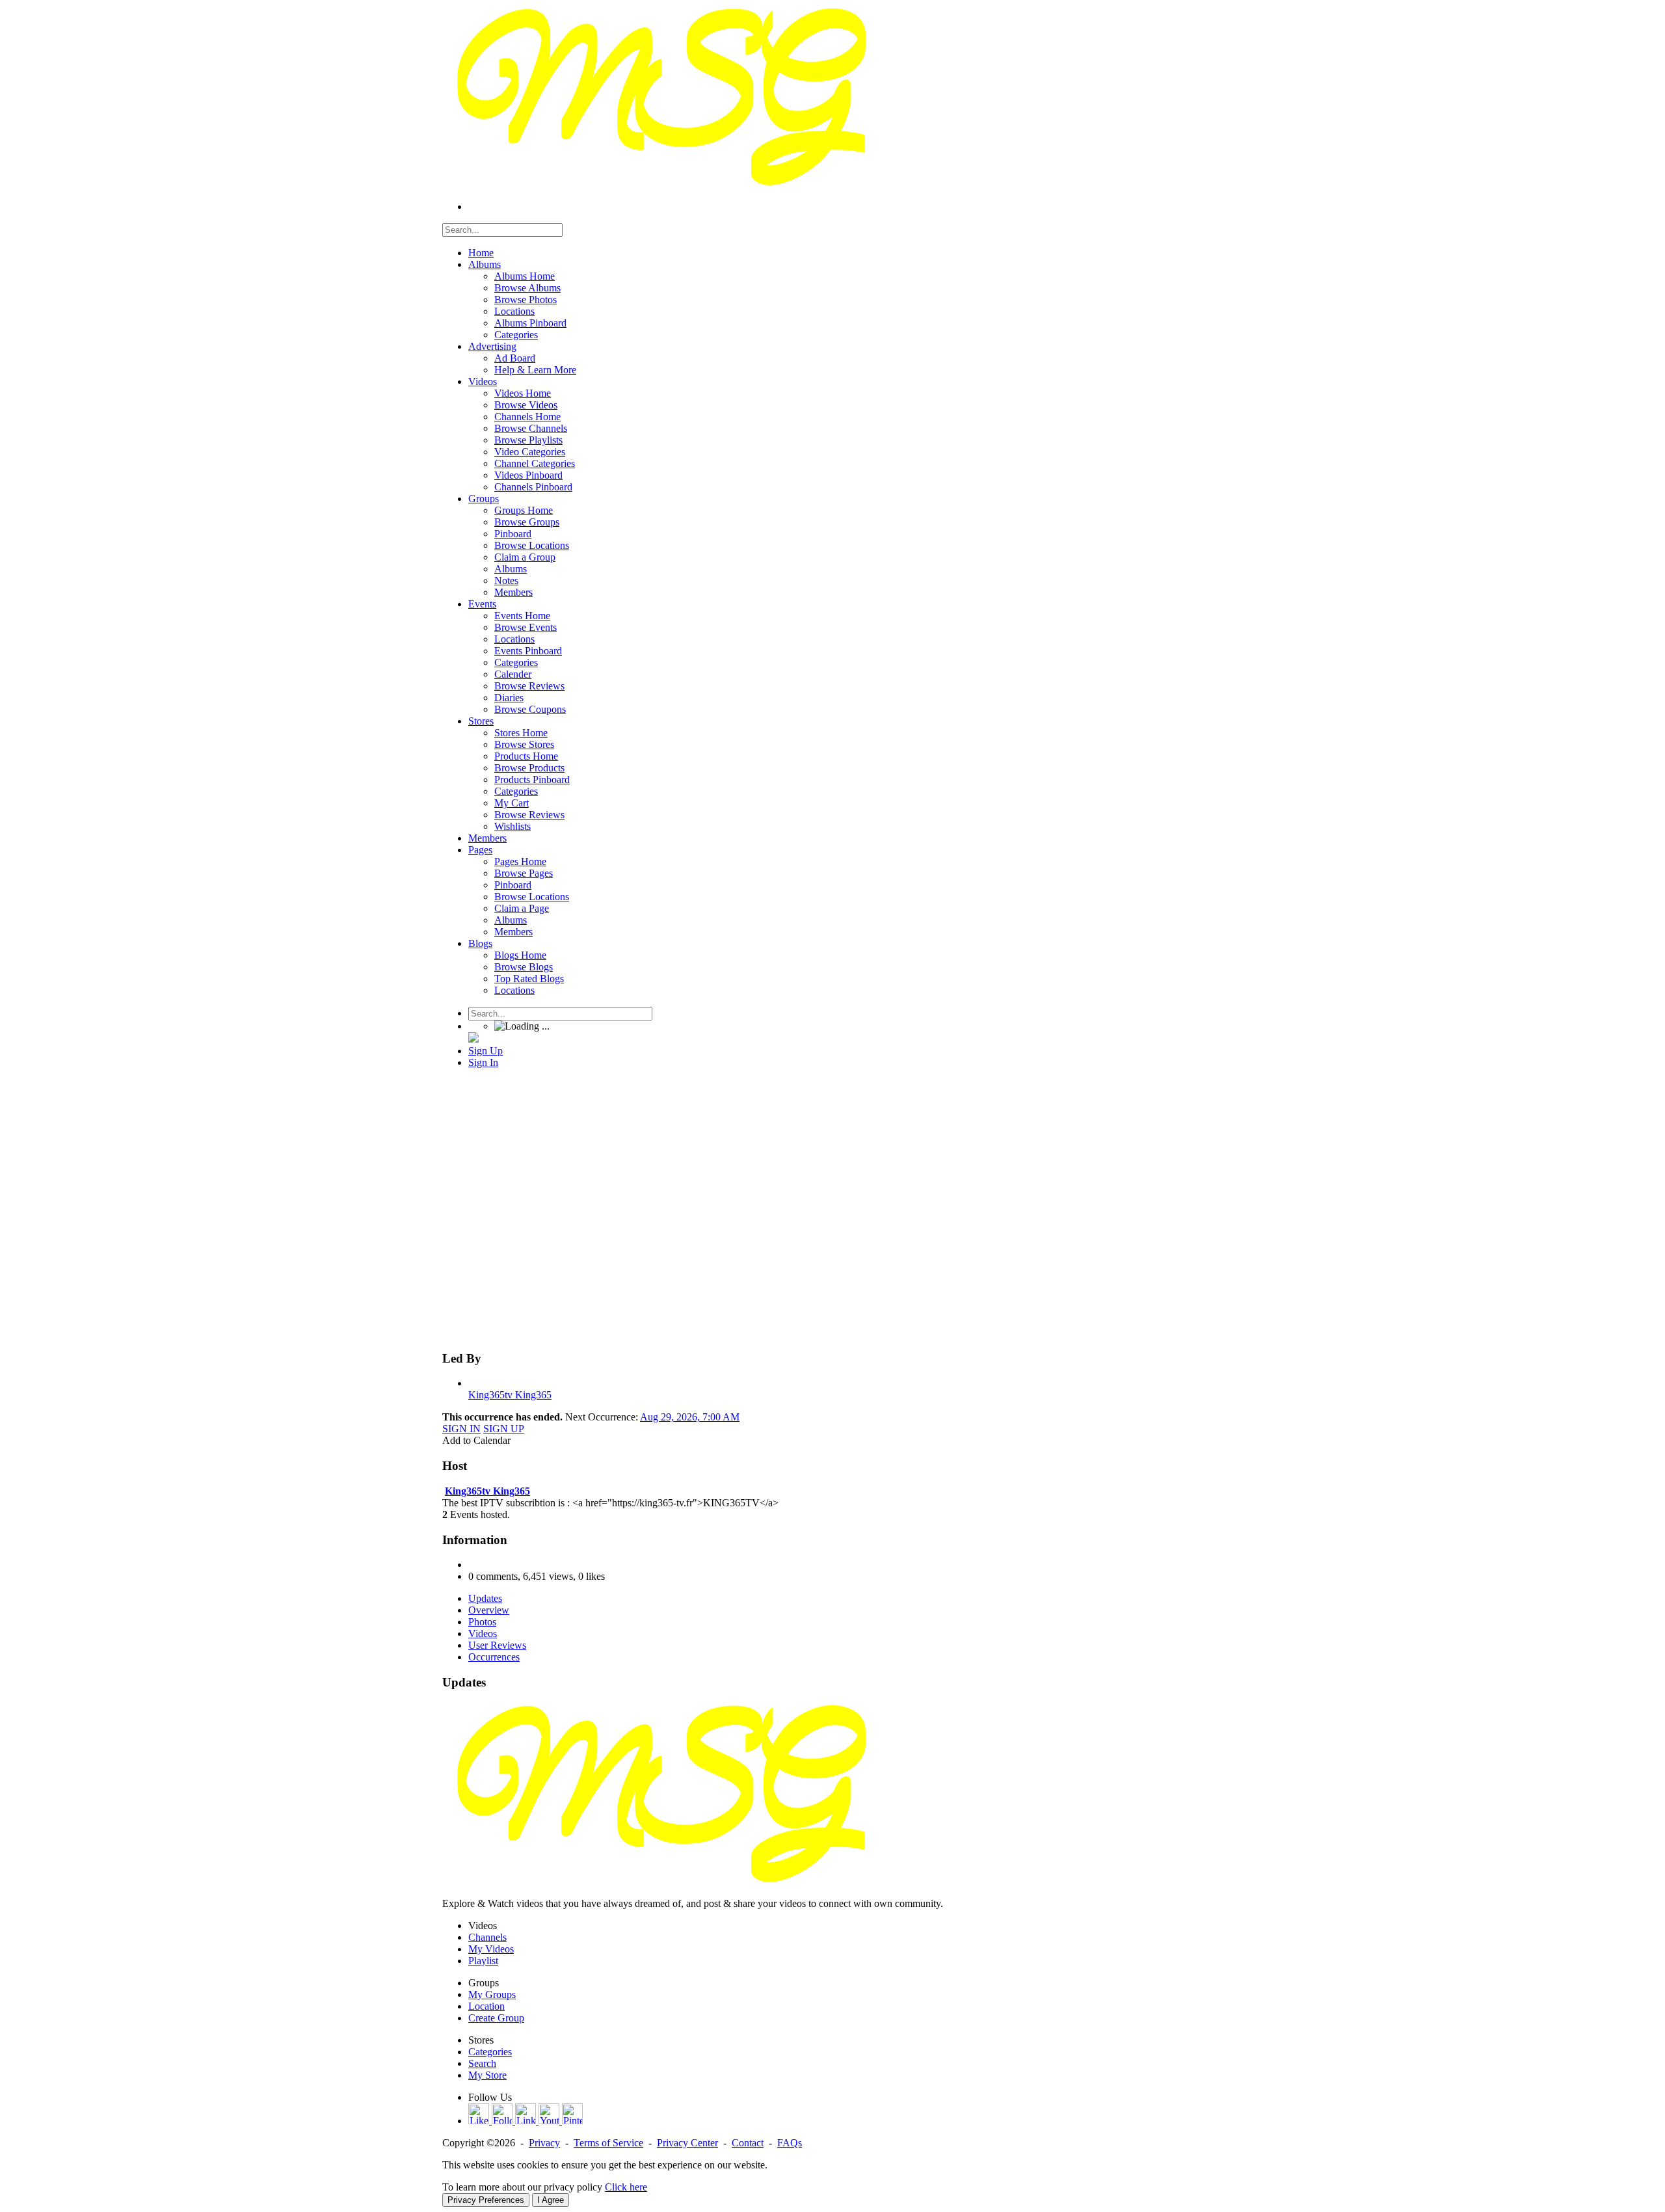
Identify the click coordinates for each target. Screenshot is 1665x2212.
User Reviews (497, 1645)
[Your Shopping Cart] (473, 1039)
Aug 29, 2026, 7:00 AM (690, 1417)
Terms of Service (608, 2143)
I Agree (551, 2200)
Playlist (483, 1961)
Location (486, 2006)
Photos (482, 1622)
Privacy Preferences (486, 2200)
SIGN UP (504, 1429)
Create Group (496, 2018)
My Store (487, 2075)
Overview (489, 1610)
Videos (483, 1633)
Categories (490, 2052)
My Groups (492, 1994)
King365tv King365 (510, 1395)
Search (482, 2063)
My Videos (491, 1949)
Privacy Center (687, 2143)
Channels (487, 1937)
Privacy (544, 2143)
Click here (626, 2187)
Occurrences (494, 1657)
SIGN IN (461, 1429)
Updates (485, 1598)
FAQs (790, 2143)
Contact (748, 2143)
